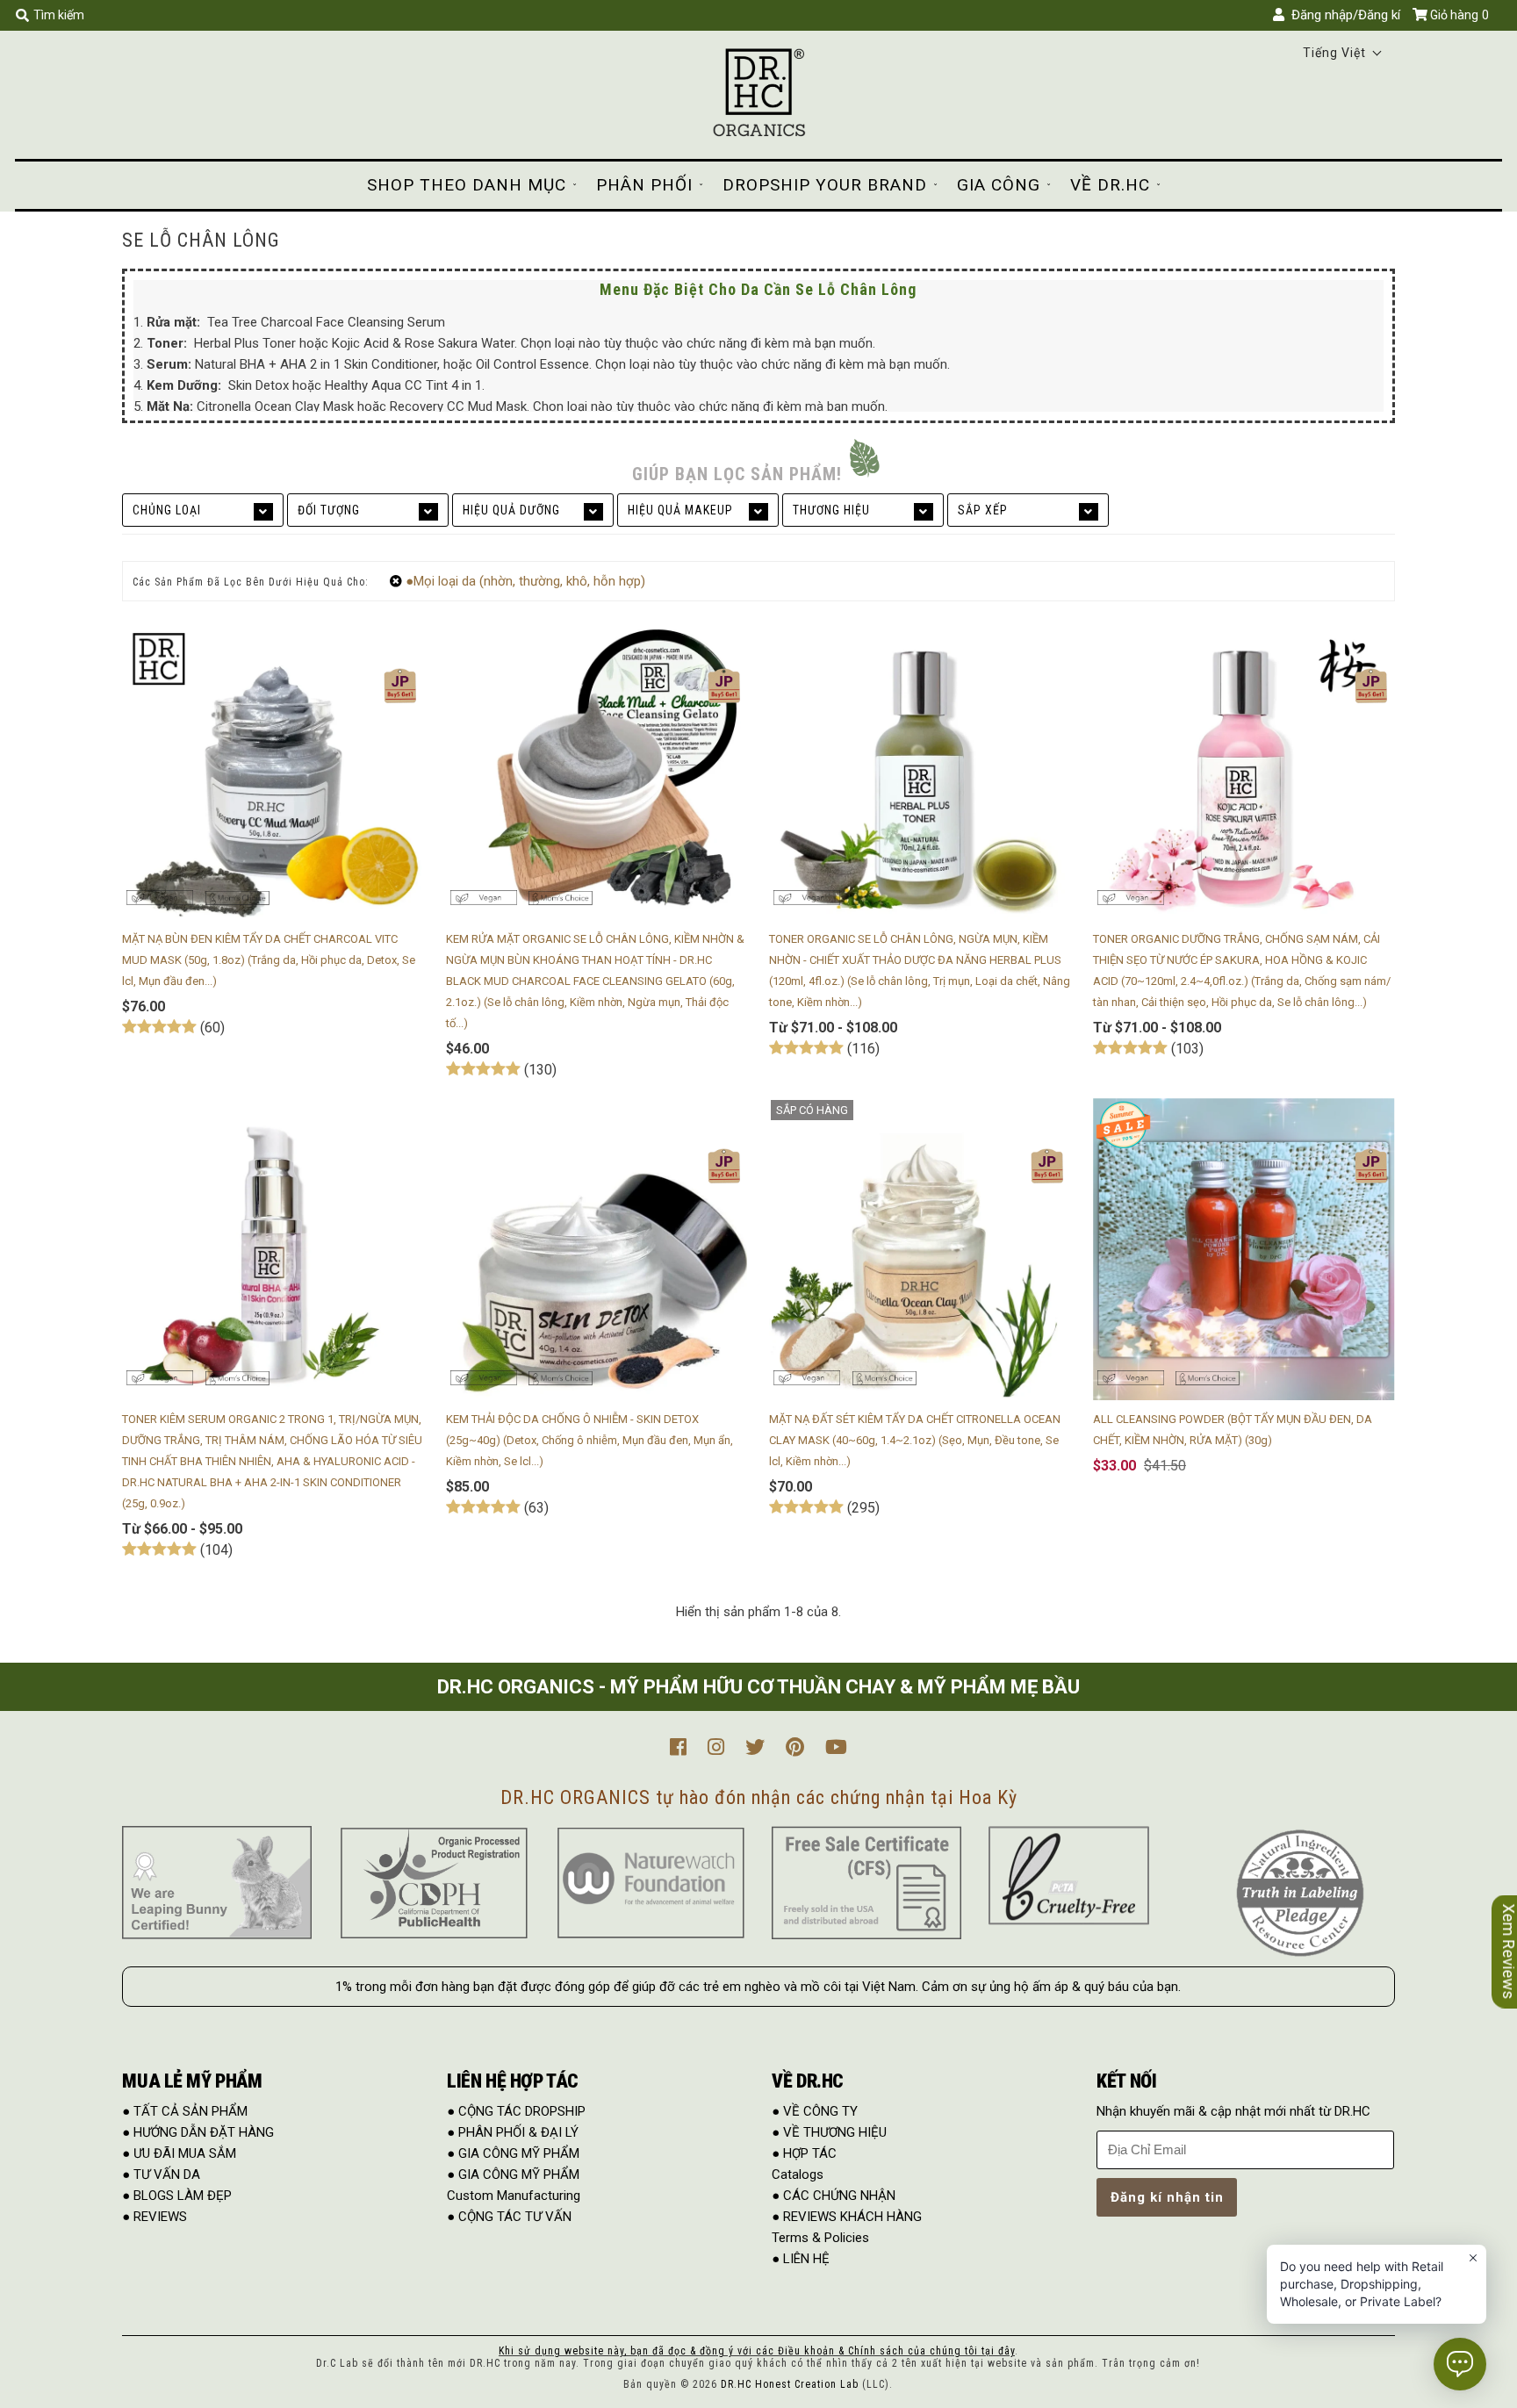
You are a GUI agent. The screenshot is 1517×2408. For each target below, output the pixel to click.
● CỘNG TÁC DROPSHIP (516, 2111)
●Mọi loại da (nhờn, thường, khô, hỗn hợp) (525, 581)
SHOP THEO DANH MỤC (467, 185)
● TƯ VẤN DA (161, 2174)
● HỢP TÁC (804, 2153)
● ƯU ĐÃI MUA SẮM (179, 2153)
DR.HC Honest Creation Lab (790, 2384)
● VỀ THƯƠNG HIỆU (829, 2132)
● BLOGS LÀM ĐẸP (177, 2196)
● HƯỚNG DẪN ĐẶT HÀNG (198, 2132)
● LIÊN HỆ (801, 2259)
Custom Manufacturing (514, 2196)
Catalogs (798, 2174)
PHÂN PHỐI (644, 185)
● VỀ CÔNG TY (815, 2111)
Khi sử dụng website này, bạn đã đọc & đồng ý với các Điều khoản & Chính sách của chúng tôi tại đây (757, 2351)
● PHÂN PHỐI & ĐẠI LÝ (513, 2132)
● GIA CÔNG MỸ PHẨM (513, 2153)
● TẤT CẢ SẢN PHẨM (185, 2111)
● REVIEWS (155, 2217)
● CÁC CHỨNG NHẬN (834, 2196)
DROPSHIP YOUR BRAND (825, 185)
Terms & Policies (820, 2238)
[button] (1343, 53)
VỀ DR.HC (1110, 185)
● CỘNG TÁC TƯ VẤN (509, 2217)
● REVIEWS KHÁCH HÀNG (847, 2217)
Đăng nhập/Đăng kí (1342, 15)
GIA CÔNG (999, 185)
